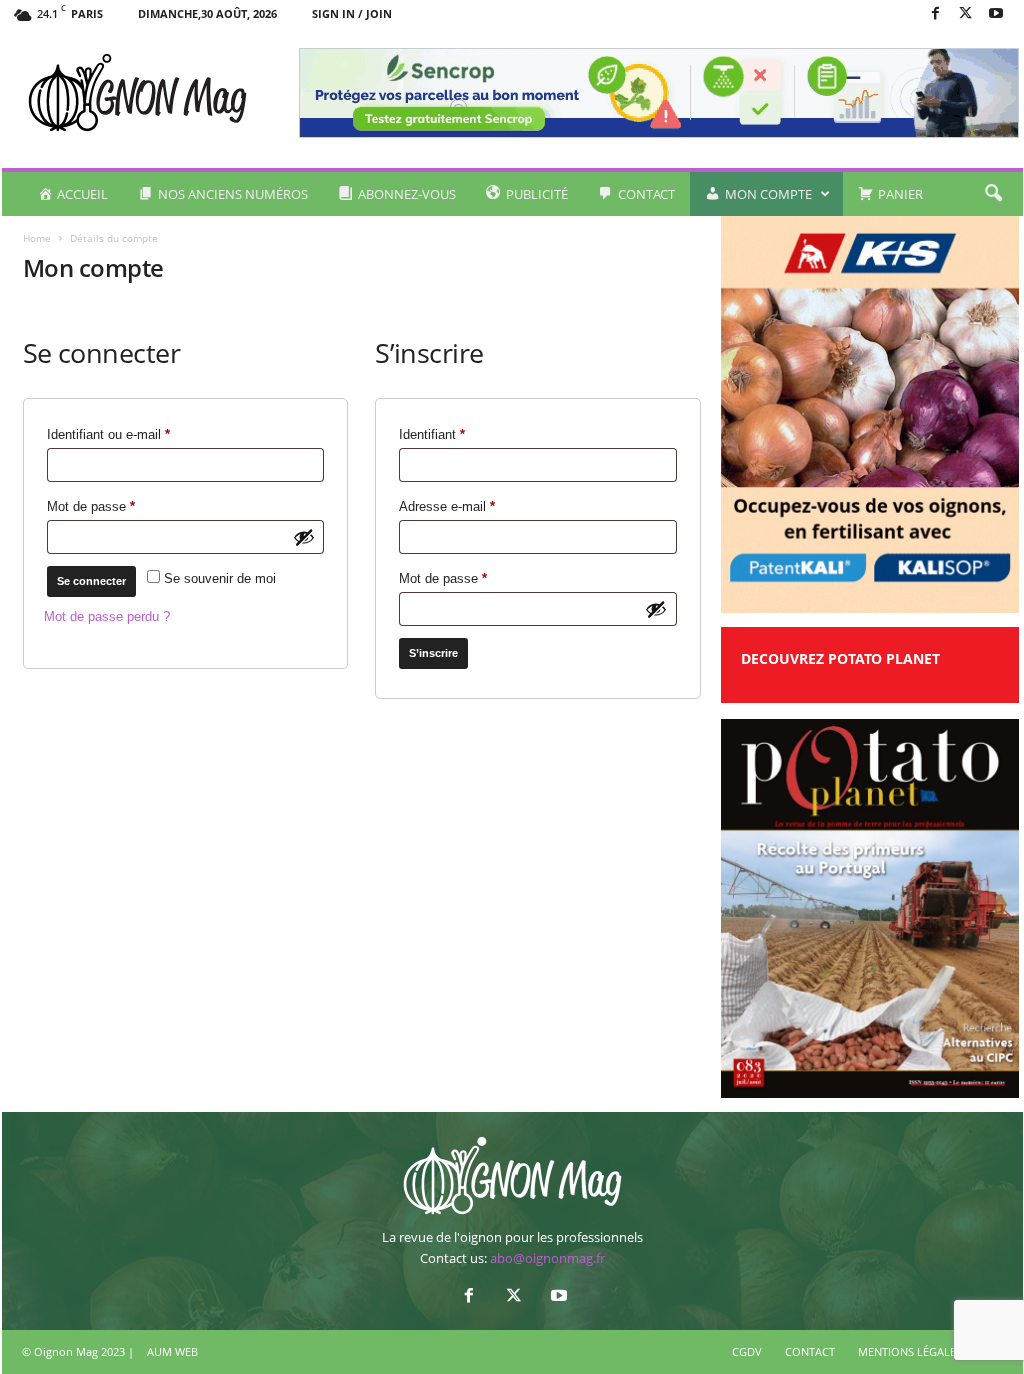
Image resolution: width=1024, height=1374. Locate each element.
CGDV (747, 1351)
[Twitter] (966, 14)
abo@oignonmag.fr (547, 1258)
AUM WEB (172, 1351)
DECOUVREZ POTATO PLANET (840, 658)
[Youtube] (996, 14)
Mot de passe (121, 506)
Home (37, 238)
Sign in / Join (352, 13)
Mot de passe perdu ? (107, 616)
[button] (993, 194)
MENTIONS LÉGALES (910, 1351)
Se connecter (91, 581)
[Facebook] (936, 14)
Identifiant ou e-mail (139, 434)
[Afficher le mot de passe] (304, 537)
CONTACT (810, 1351)
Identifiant (462, 434)
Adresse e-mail (477, 506)
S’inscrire (433, 653)
